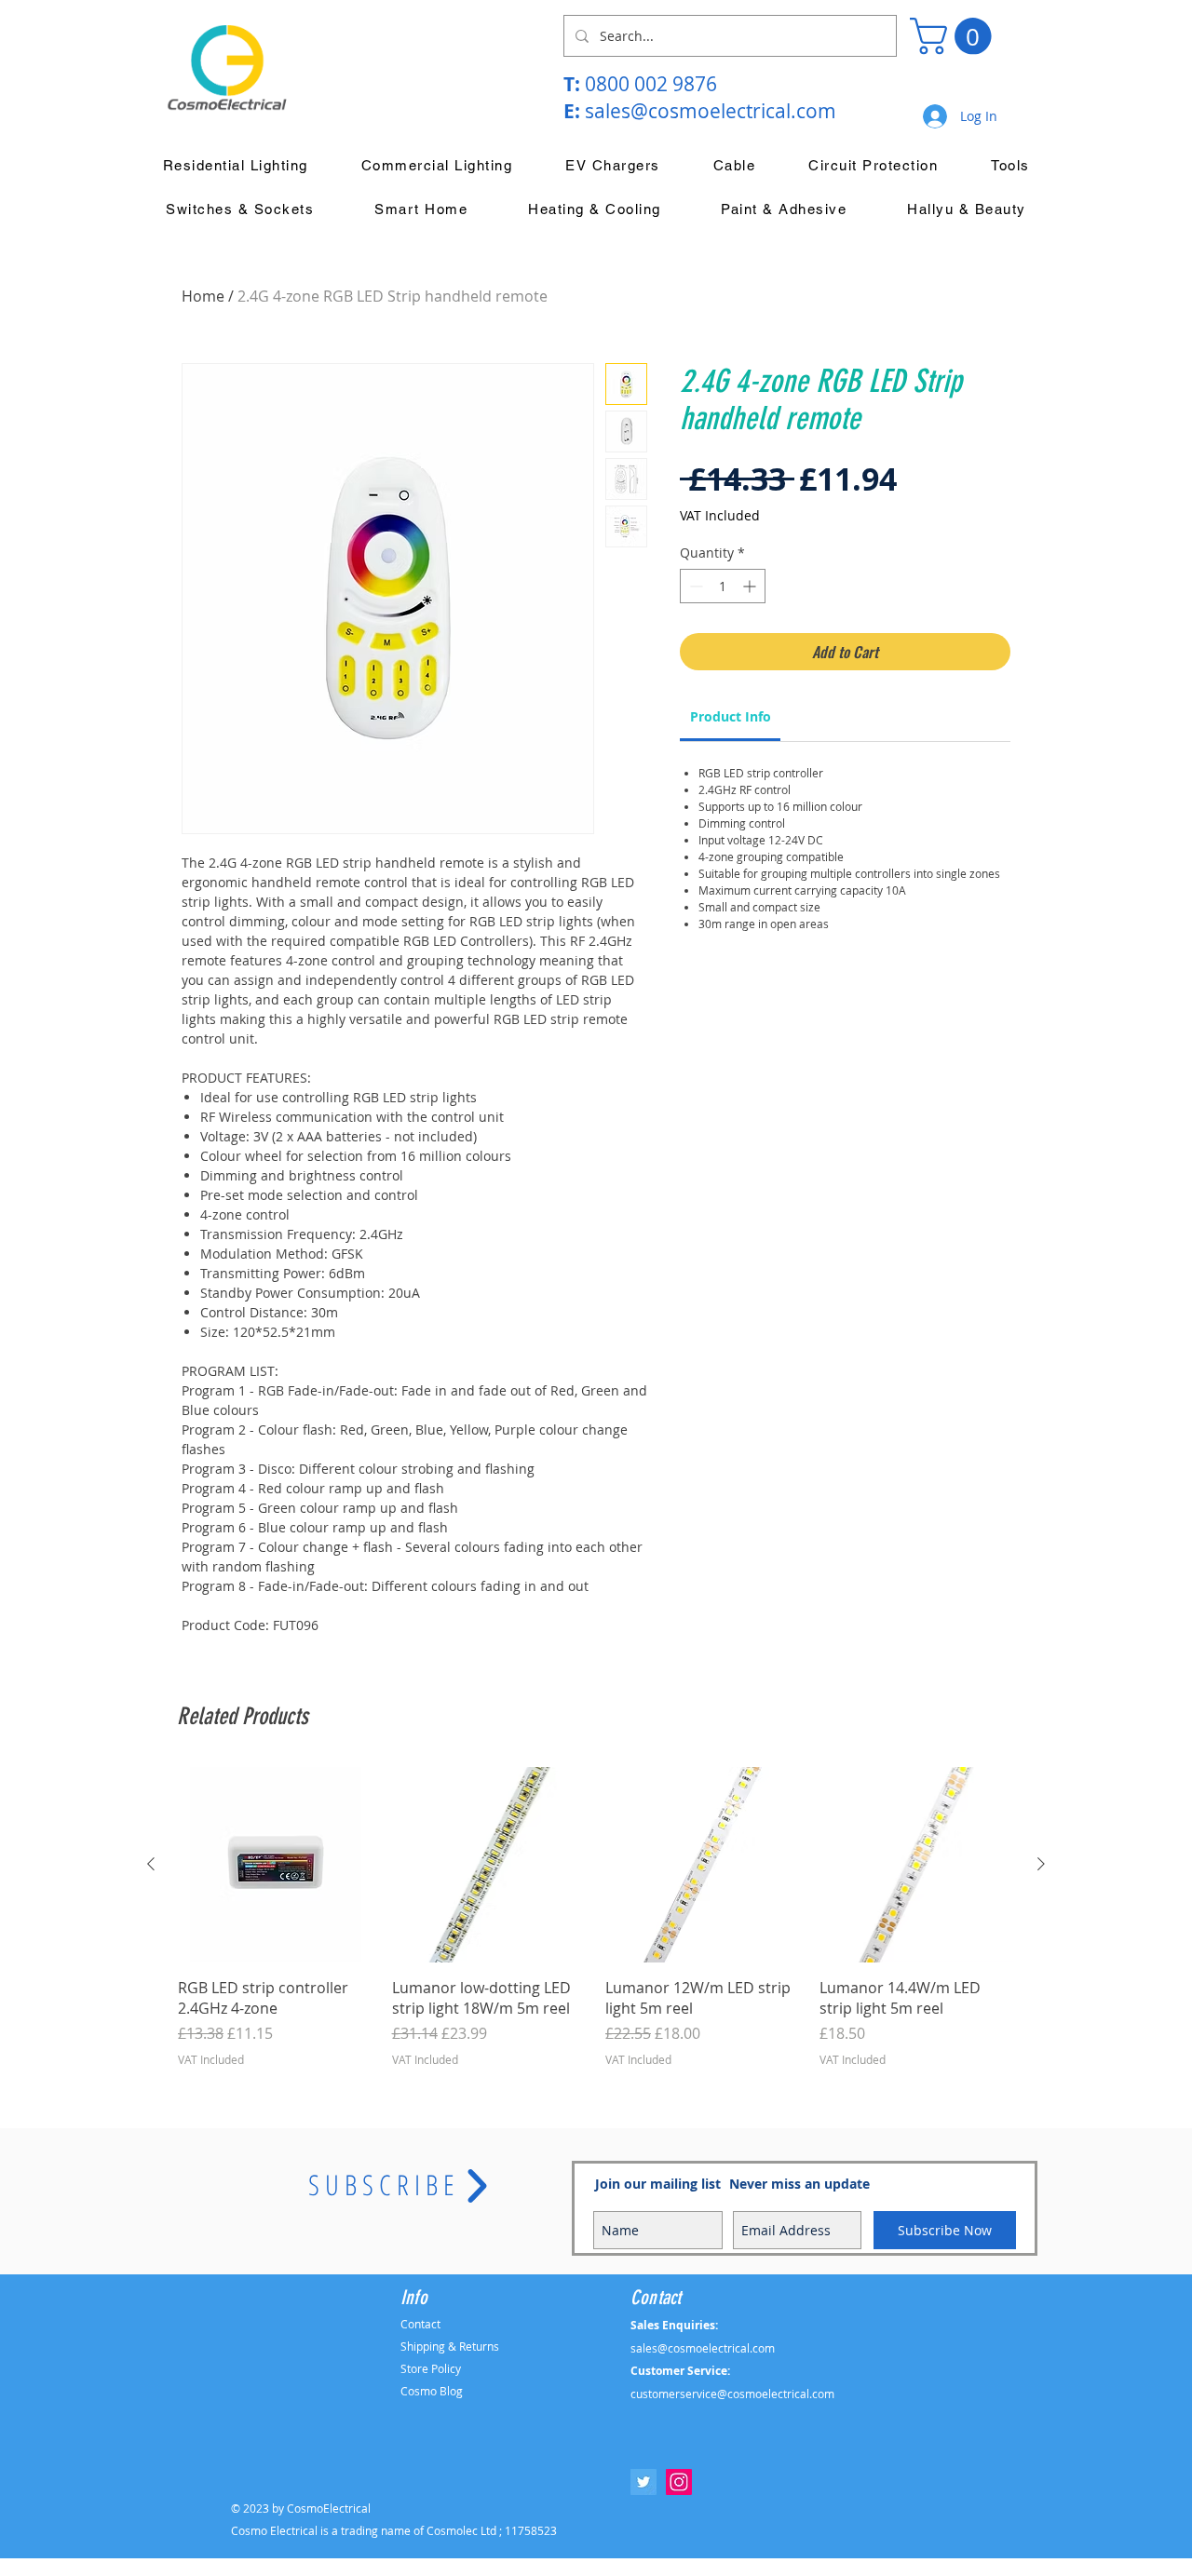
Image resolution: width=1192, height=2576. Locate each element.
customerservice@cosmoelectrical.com (732, 2394)
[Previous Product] (151, 1864)
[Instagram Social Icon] (679, 2482)
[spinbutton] (723, 586)
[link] (731, 716)
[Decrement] (694, 586)
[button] (955, 36)
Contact (420, 2324)
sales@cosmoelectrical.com (711, 111)
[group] (596, 1928)
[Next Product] (1041, 1864)
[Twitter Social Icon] (643, 2482)
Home (203, 296)
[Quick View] (276, 1865)
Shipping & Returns (450, 2346)
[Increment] (751, 586)
